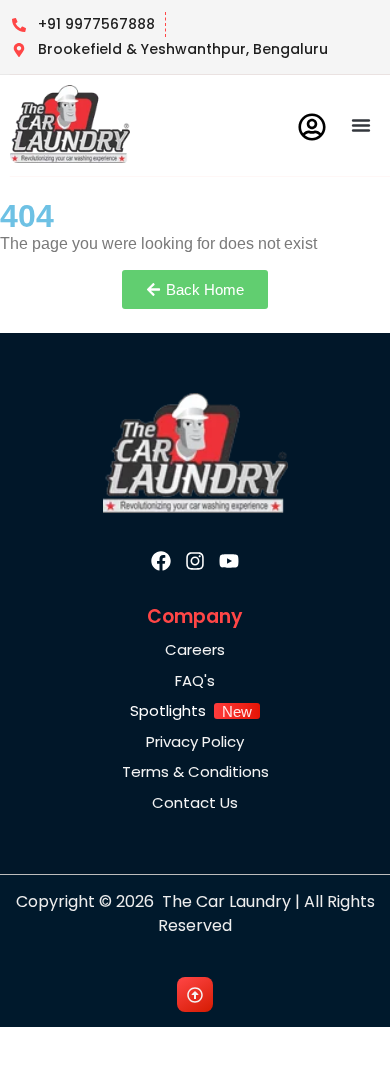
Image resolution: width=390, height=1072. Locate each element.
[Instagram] (195, 561)
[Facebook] (161, 561)
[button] (361, 125)
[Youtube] (229, 561)
